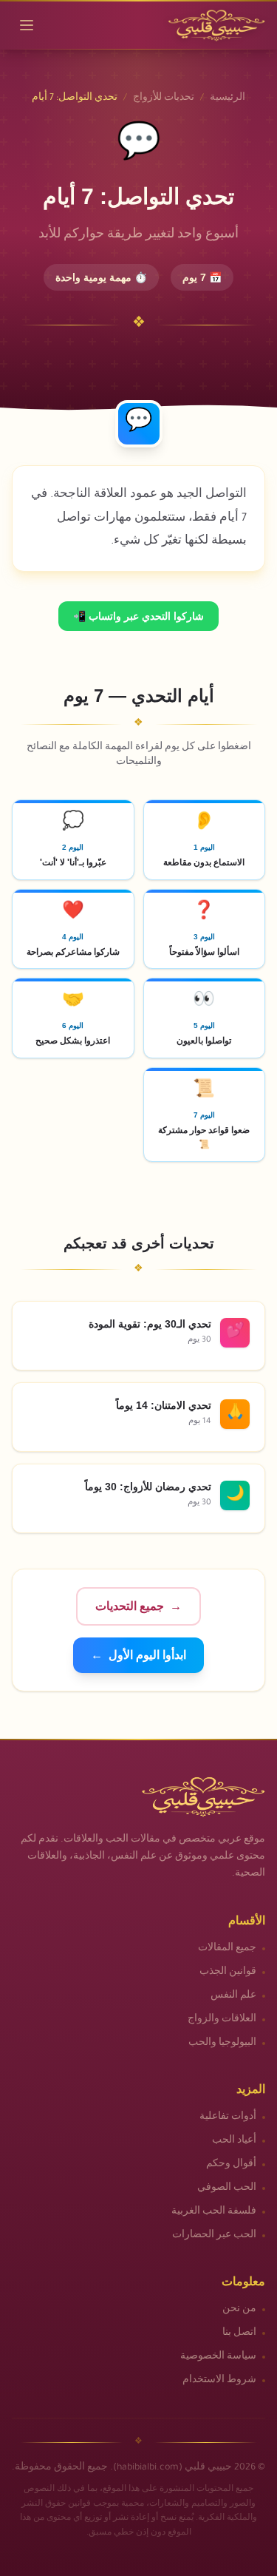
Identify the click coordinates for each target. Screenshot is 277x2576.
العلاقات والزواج (222, 2020)
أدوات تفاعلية (228, 2117)
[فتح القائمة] (27, 25)
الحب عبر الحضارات (214, 2236)
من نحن (239, 2310)
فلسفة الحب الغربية (214, 2212)
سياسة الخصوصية (218, 2357)
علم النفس (233, 1996)
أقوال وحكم (231, 2165)
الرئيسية (228, 98)
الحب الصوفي (227, 2188)
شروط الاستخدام (219, 2381)
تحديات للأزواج (164, 98)
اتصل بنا (239, 2333)
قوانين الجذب (228, 1972)
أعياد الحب (234, 2141)
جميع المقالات (227, 1949)
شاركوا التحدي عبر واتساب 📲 (138, 616)
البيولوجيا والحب (222, 2043)
